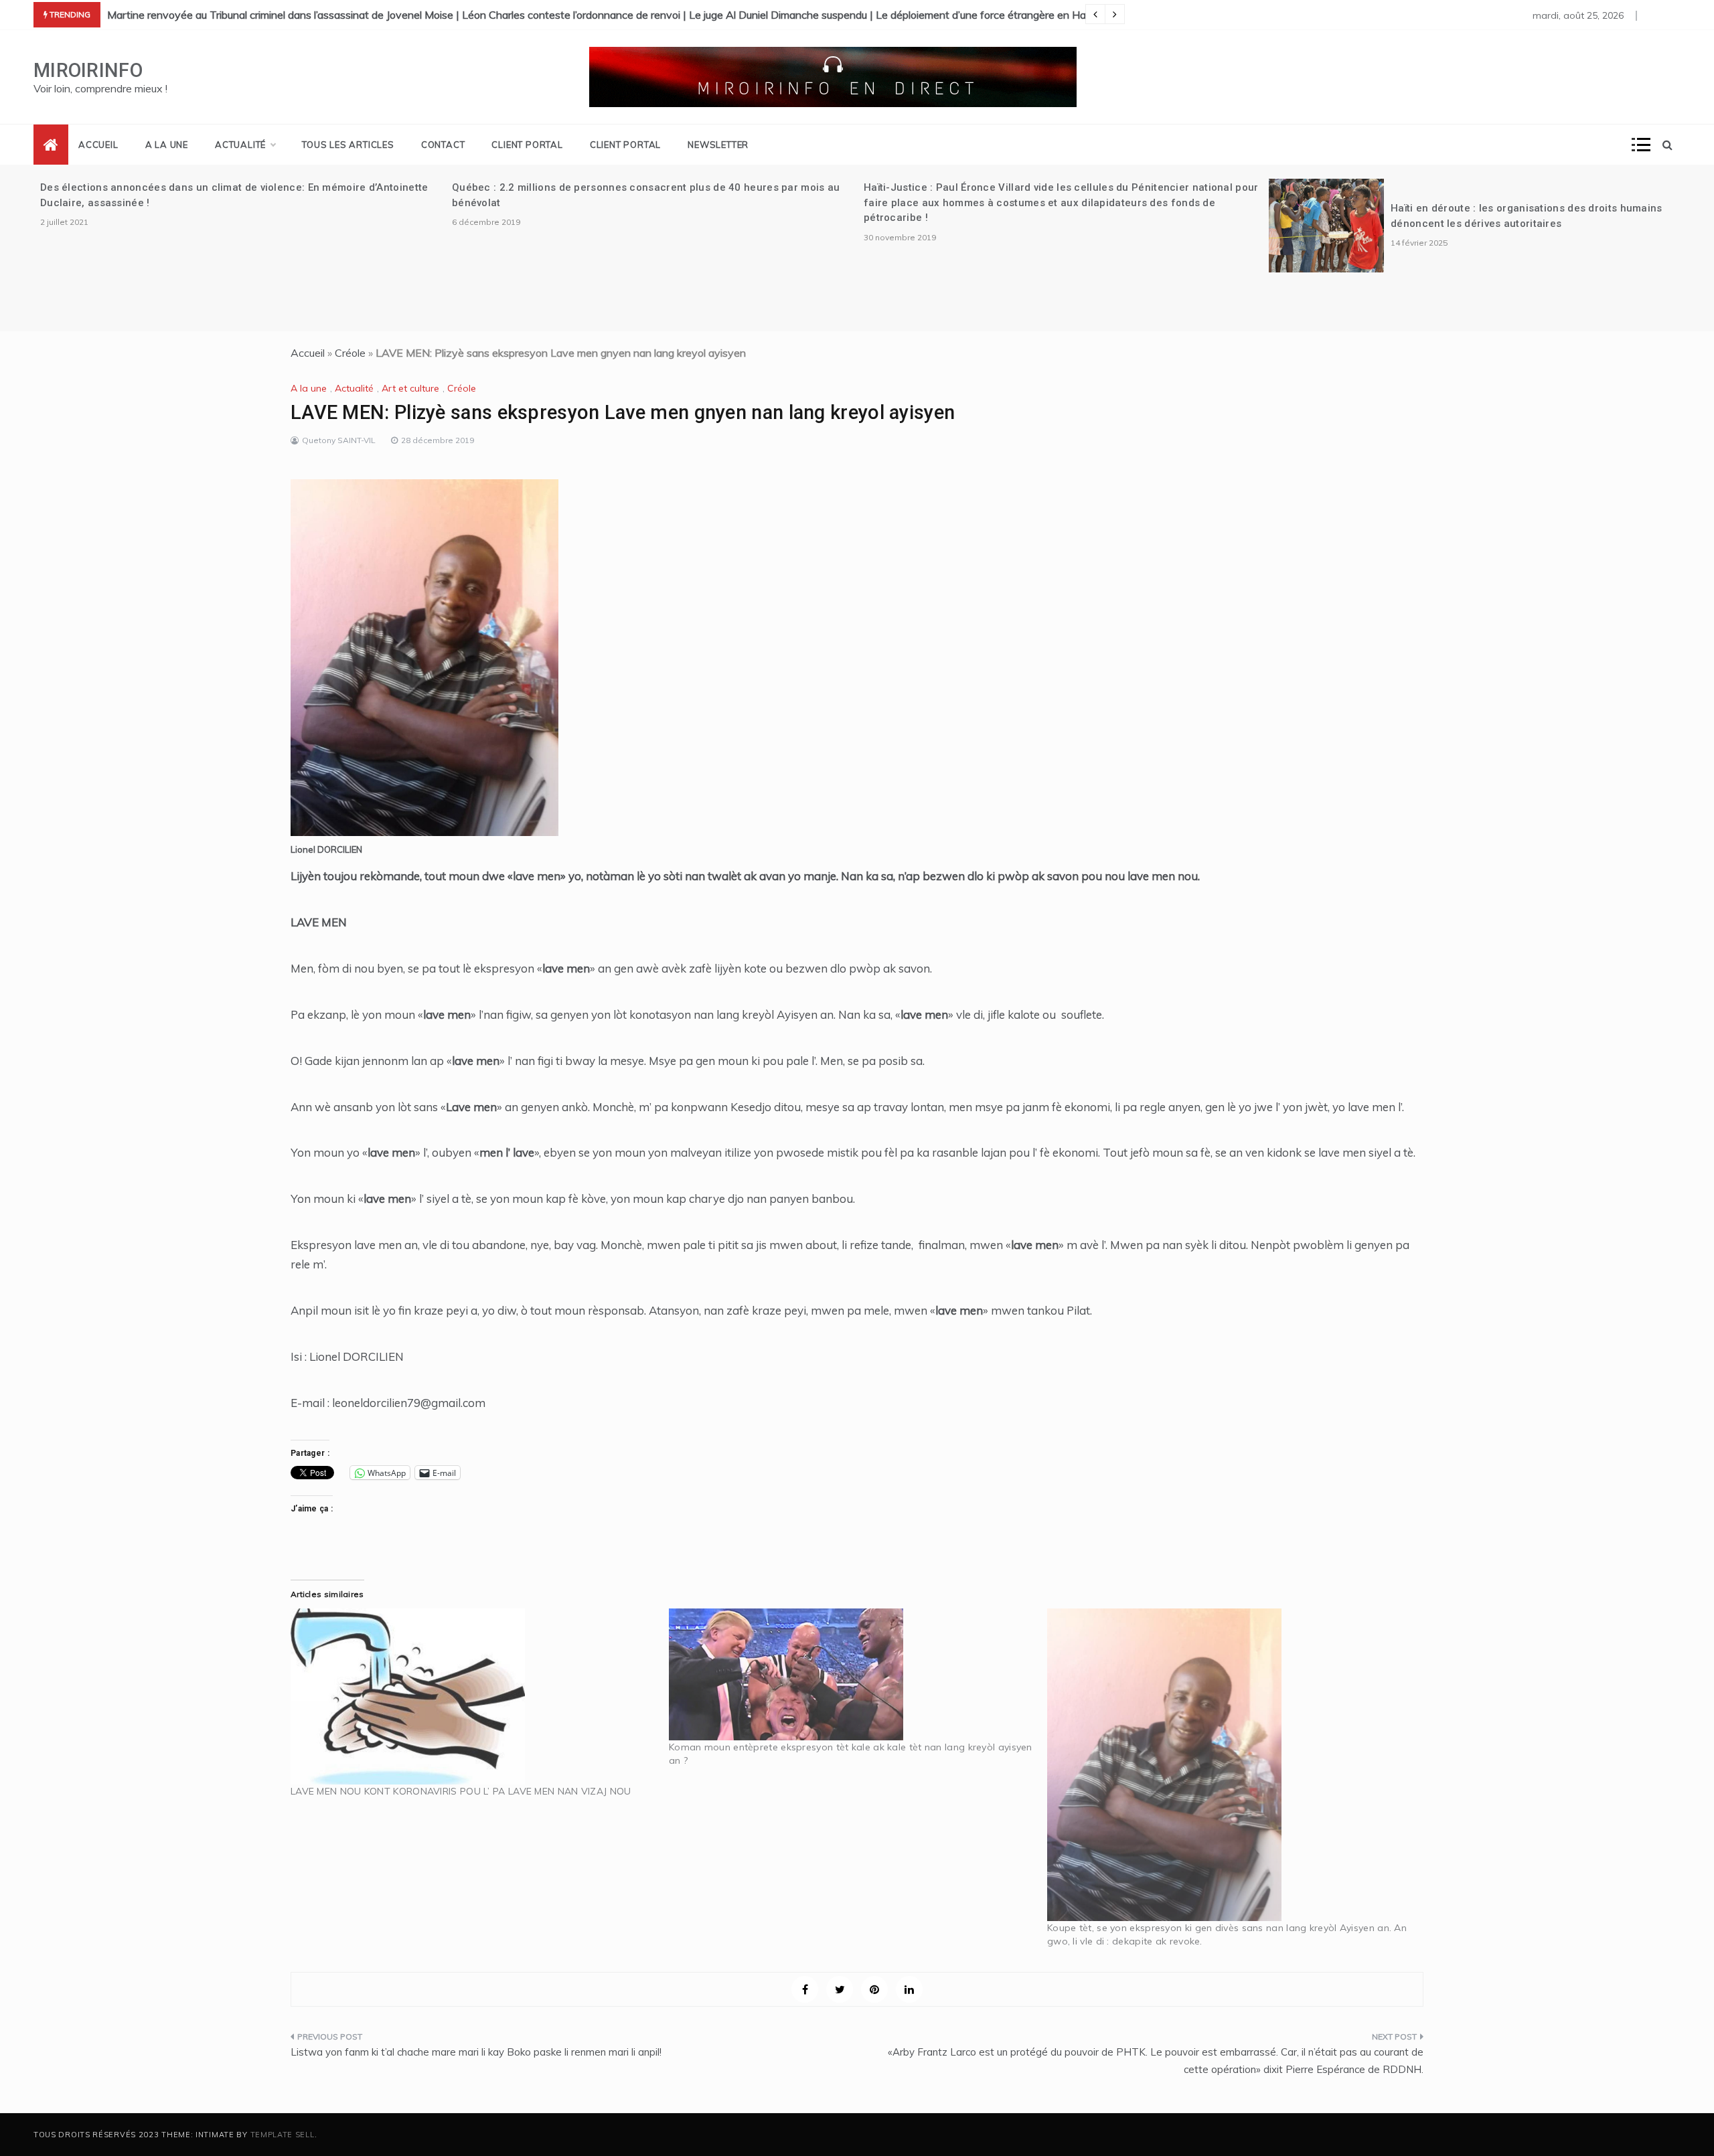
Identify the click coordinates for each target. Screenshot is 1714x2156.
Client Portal (527, 145)
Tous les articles (348, 145)
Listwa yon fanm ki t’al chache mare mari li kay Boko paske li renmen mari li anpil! (476, 2052)
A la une (167, 145)
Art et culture (410, 388)
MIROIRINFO (88, 70)
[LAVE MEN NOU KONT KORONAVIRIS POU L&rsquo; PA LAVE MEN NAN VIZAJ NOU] (473, 1696)
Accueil (98, 145)
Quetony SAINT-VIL (339, 440)
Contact (443, 145)
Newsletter (718, 145)
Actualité (240, 145)
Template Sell (283, 2135)
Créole (350, 353)
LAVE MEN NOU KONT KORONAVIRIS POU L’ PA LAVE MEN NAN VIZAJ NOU (461, 1791)
